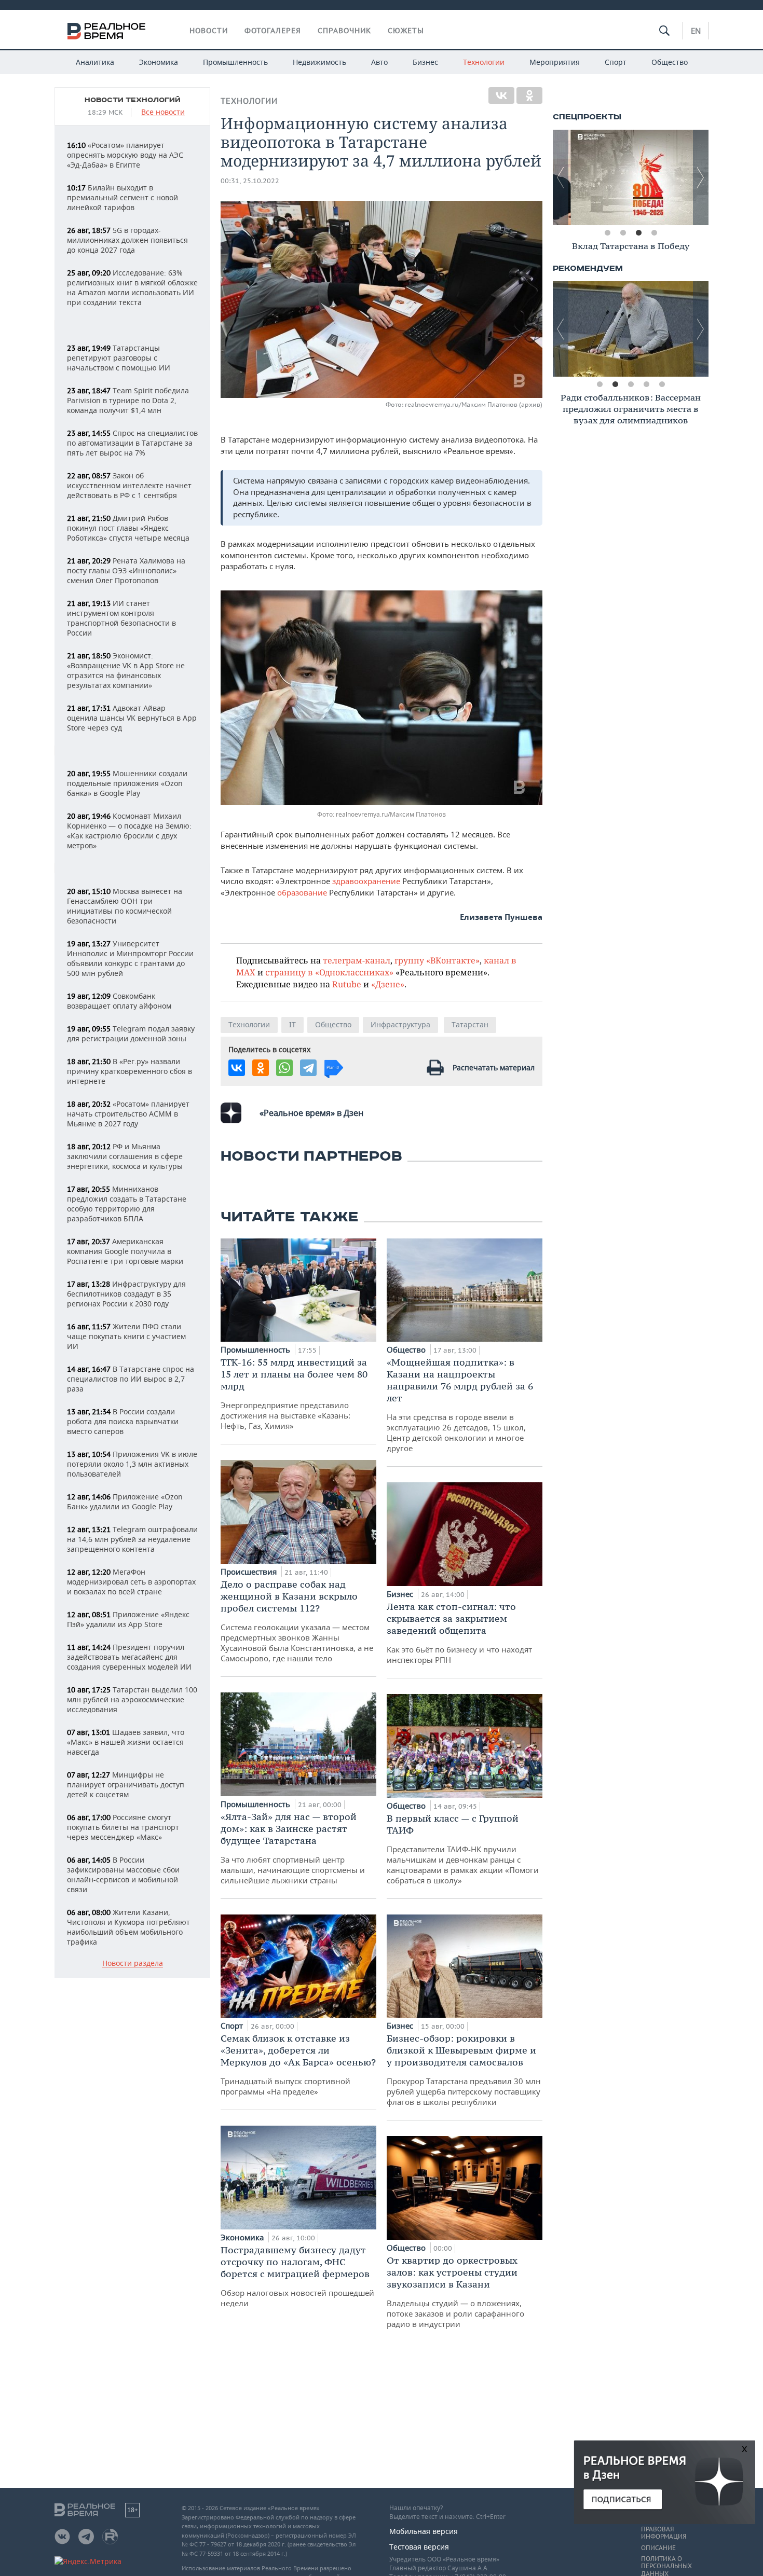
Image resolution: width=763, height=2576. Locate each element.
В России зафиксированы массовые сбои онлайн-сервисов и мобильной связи (123, 1875)
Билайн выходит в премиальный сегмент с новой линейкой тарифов (122, 197)
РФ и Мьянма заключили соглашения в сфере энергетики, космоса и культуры (125, 1156)
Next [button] (701, 177)
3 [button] (638, 233)
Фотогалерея (273, 31)
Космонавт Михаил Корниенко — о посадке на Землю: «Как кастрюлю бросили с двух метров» (129, 831)
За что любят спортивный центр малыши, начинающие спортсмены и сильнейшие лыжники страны (293, 1848)
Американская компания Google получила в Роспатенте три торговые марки (125, 1251)
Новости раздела (133, 1964)
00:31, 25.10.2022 (250, 181)
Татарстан (470, 1024)
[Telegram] (308, 1068)
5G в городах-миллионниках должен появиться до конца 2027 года (127, 240)
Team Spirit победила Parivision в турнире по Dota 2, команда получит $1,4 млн (128, 400)
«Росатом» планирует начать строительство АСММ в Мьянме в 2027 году (128, 1114)
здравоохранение (366, 881)
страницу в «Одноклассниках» (329, 972)
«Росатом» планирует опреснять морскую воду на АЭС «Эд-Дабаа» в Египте (125, 155)
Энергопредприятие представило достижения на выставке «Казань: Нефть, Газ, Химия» (294, 1394)
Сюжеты (406, 31)
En (696, 31)
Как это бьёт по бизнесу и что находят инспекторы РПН (459, 1633)
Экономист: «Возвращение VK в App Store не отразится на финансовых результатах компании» (126, 670)
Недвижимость (319, 62)
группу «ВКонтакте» (437, 960)
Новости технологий (133, 100)
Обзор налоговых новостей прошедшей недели (297, 2276)
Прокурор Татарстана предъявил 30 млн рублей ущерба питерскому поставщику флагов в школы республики (464, 2070)
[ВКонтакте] (501, 95)
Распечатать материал (494, 1067)
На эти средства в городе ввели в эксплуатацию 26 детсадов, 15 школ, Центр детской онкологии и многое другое (460, 1405)
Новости (209, 31)
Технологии (484, 62)
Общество (670, 62)
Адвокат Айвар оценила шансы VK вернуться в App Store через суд (132, 718)
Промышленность (235, 62)
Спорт (616, 62)
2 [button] (623, 233)
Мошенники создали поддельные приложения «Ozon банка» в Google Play (127, 783)
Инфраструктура (400, 1024)
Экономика (159, 62)
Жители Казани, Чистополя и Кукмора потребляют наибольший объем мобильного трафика (128, 1927)
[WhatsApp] (284, 1068)
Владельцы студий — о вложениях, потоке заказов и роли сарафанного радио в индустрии (455, 2292)
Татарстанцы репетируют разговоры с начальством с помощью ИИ (119, 358)
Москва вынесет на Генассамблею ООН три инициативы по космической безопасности (125, 906)
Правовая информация (664, 2533)
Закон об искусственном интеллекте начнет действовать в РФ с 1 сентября (129, 485)
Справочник (344, 31)
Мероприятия (555, 62)
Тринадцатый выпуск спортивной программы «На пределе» (298, 2064)
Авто (379, 62)
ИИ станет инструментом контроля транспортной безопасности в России (121, 618)
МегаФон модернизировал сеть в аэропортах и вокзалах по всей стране (131, 1582)
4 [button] (654, 233)
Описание (658, 2548)
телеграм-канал (357, 960)
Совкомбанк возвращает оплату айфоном (119, 1001)
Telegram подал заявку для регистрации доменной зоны (131, 1034)
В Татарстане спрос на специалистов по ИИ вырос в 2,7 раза (131, 1379)
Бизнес (425, 62)
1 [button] (607, 233)
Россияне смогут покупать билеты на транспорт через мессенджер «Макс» (123, 1827)
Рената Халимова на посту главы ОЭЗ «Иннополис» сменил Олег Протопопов (126, 570)
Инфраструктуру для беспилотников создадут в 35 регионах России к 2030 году (126, 1294)
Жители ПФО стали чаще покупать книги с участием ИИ (126, 1336)
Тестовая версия (419, 2547)
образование (303, 892)
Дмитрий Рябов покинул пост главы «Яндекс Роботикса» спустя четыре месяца (128, 528)
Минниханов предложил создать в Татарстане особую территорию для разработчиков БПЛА (127, 1204)
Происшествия (250, 1572)
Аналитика (95, 62)
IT (292, 1024)
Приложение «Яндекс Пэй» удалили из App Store (128, 1619)
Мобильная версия (424, 2531)
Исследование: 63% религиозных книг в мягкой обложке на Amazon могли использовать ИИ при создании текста (132, 287)
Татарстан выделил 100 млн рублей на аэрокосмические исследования (132, 1699)
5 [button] (662, 384)
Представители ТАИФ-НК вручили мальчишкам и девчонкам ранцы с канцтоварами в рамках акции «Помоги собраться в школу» (463, 1849)
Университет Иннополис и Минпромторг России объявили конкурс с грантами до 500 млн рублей (130, 958)
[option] (631, 177)
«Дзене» (388, 984)
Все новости (163, 112)
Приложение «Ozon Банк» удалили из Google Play (125, 1501)
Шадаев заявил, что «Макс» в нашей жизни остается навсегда (126, 1742)
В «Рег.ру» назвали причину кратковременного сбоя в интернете (130, 1071)
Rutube (347, 984)
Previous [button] (561, 177)
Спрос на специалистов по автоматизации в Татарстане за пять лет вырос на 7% (132, 443)
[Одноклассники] (529, 95)
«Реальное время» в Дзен (311, 1113)
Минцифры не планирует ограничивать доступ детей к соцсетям (126, 1785)
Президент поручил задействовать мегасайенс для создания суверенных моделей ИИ (129, 1657)
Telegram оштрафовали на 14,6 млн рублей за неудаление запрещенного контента (132, 1539)
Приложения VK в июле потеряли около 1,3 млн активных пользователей (132, 1464)
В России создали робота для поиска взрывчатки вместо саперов (123, 1421)
